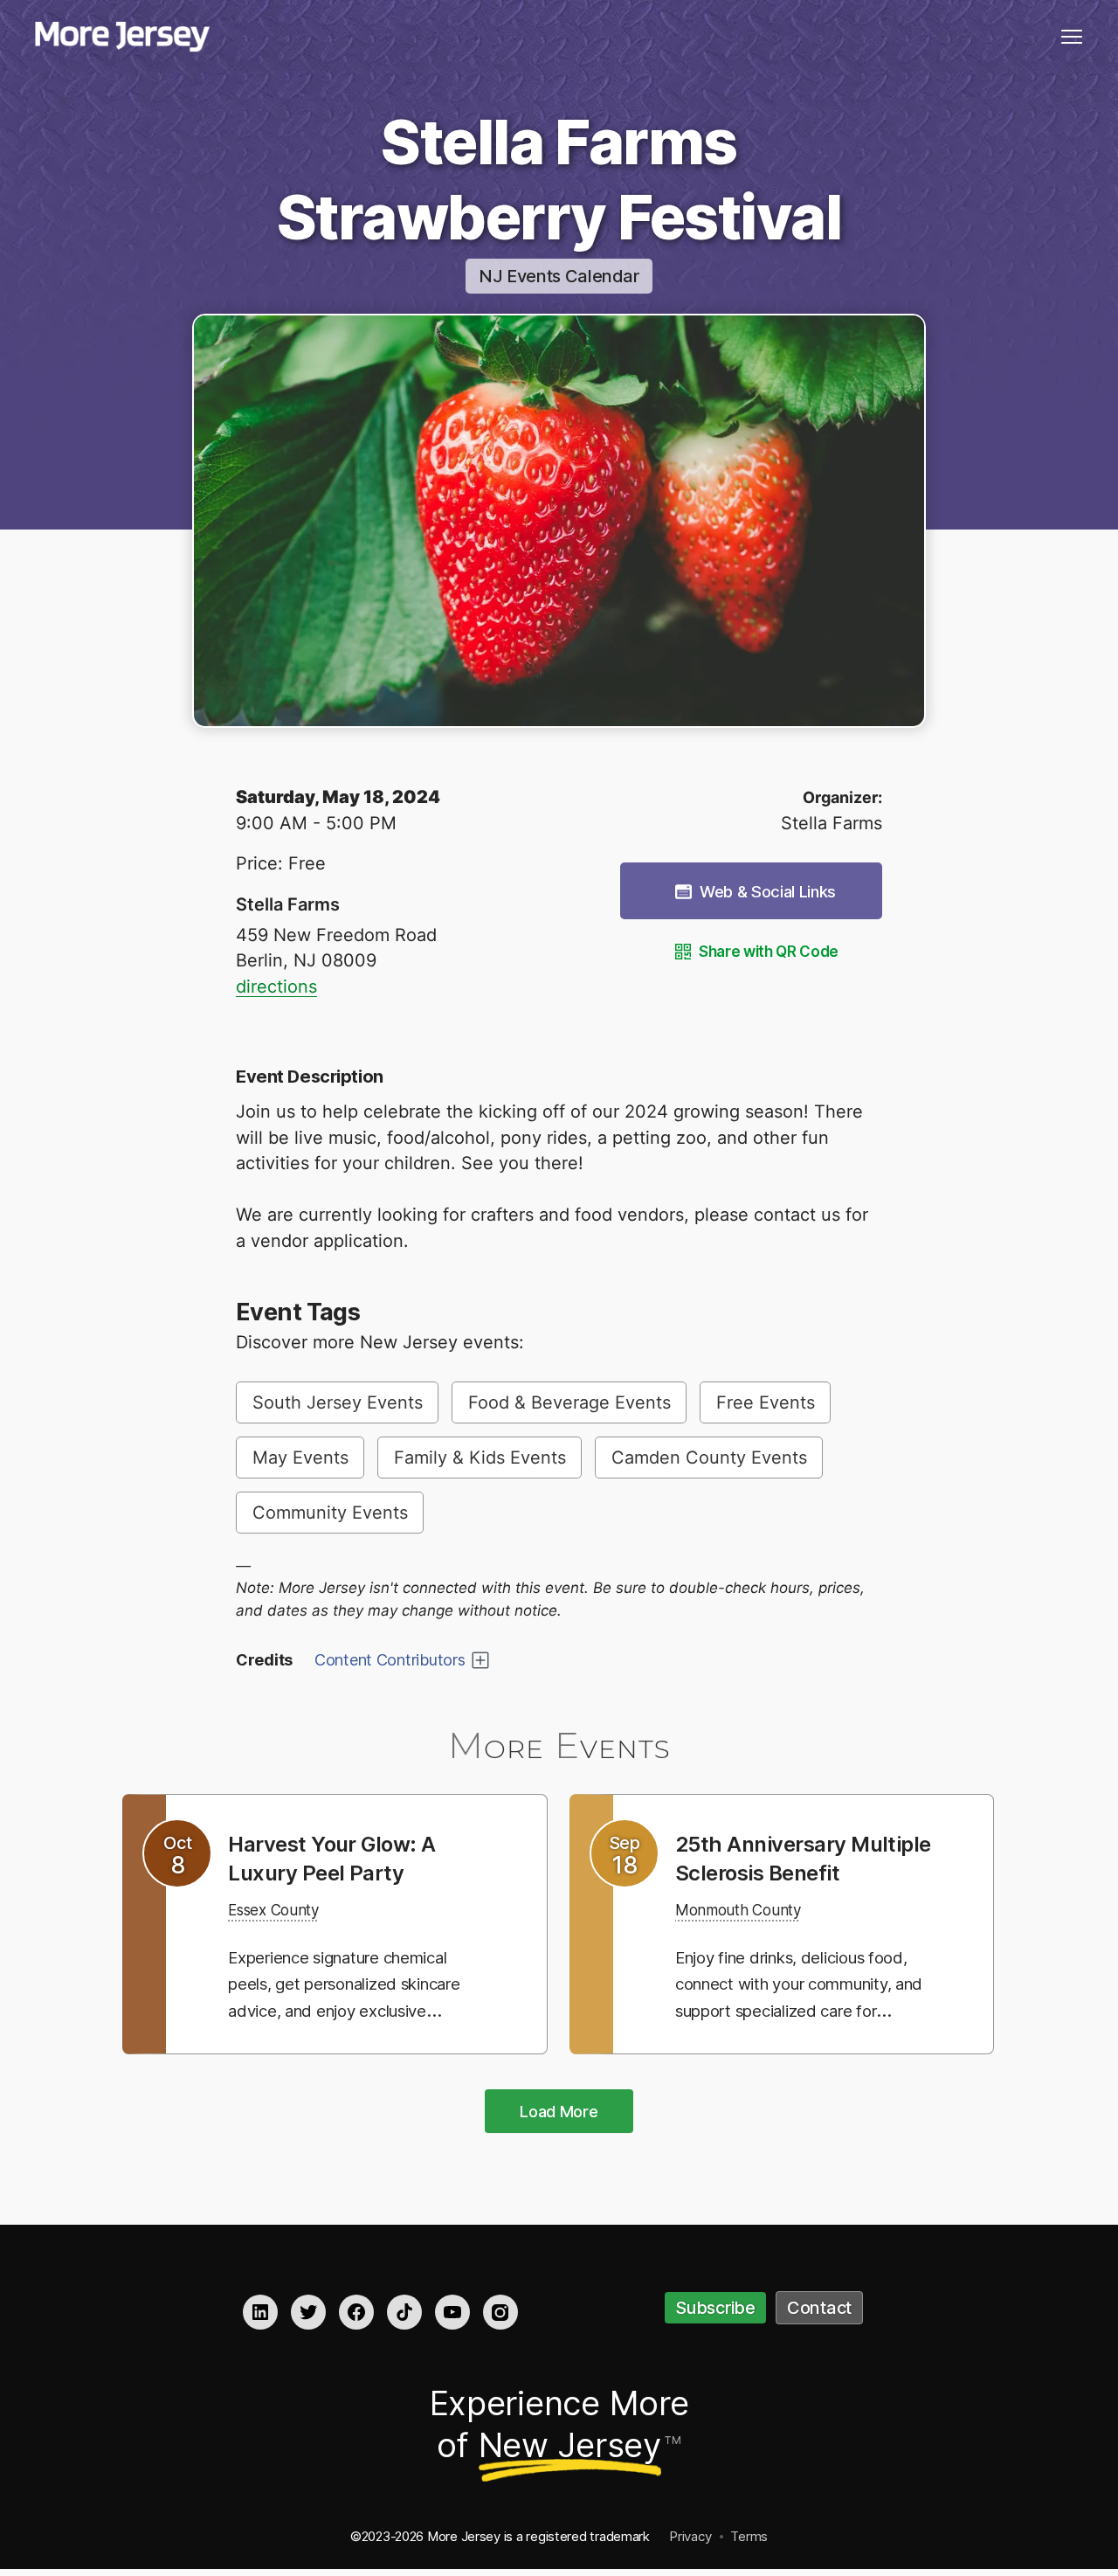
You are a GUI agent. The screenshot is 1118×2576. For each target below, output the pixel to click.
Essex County (283, 1909)
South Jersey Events (338, 1402)
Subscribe (715, 2310)
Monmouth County (751, 1938)
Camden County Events (709, 1458)
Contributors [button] (390, 1660)
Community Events (330, 1513)
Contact (819, 2310)
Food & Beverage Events (569, 1402)
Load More (559, 2113)
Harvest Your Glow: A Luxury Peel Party (344, 1858)
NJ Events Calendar (559, 276)
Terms (749, 2538)
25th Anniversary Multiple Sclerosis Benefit (773, 1872)
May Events (300, 1458)
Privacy (690, 2538)
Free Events (766, 1402)
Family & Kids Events (480, 1458)
